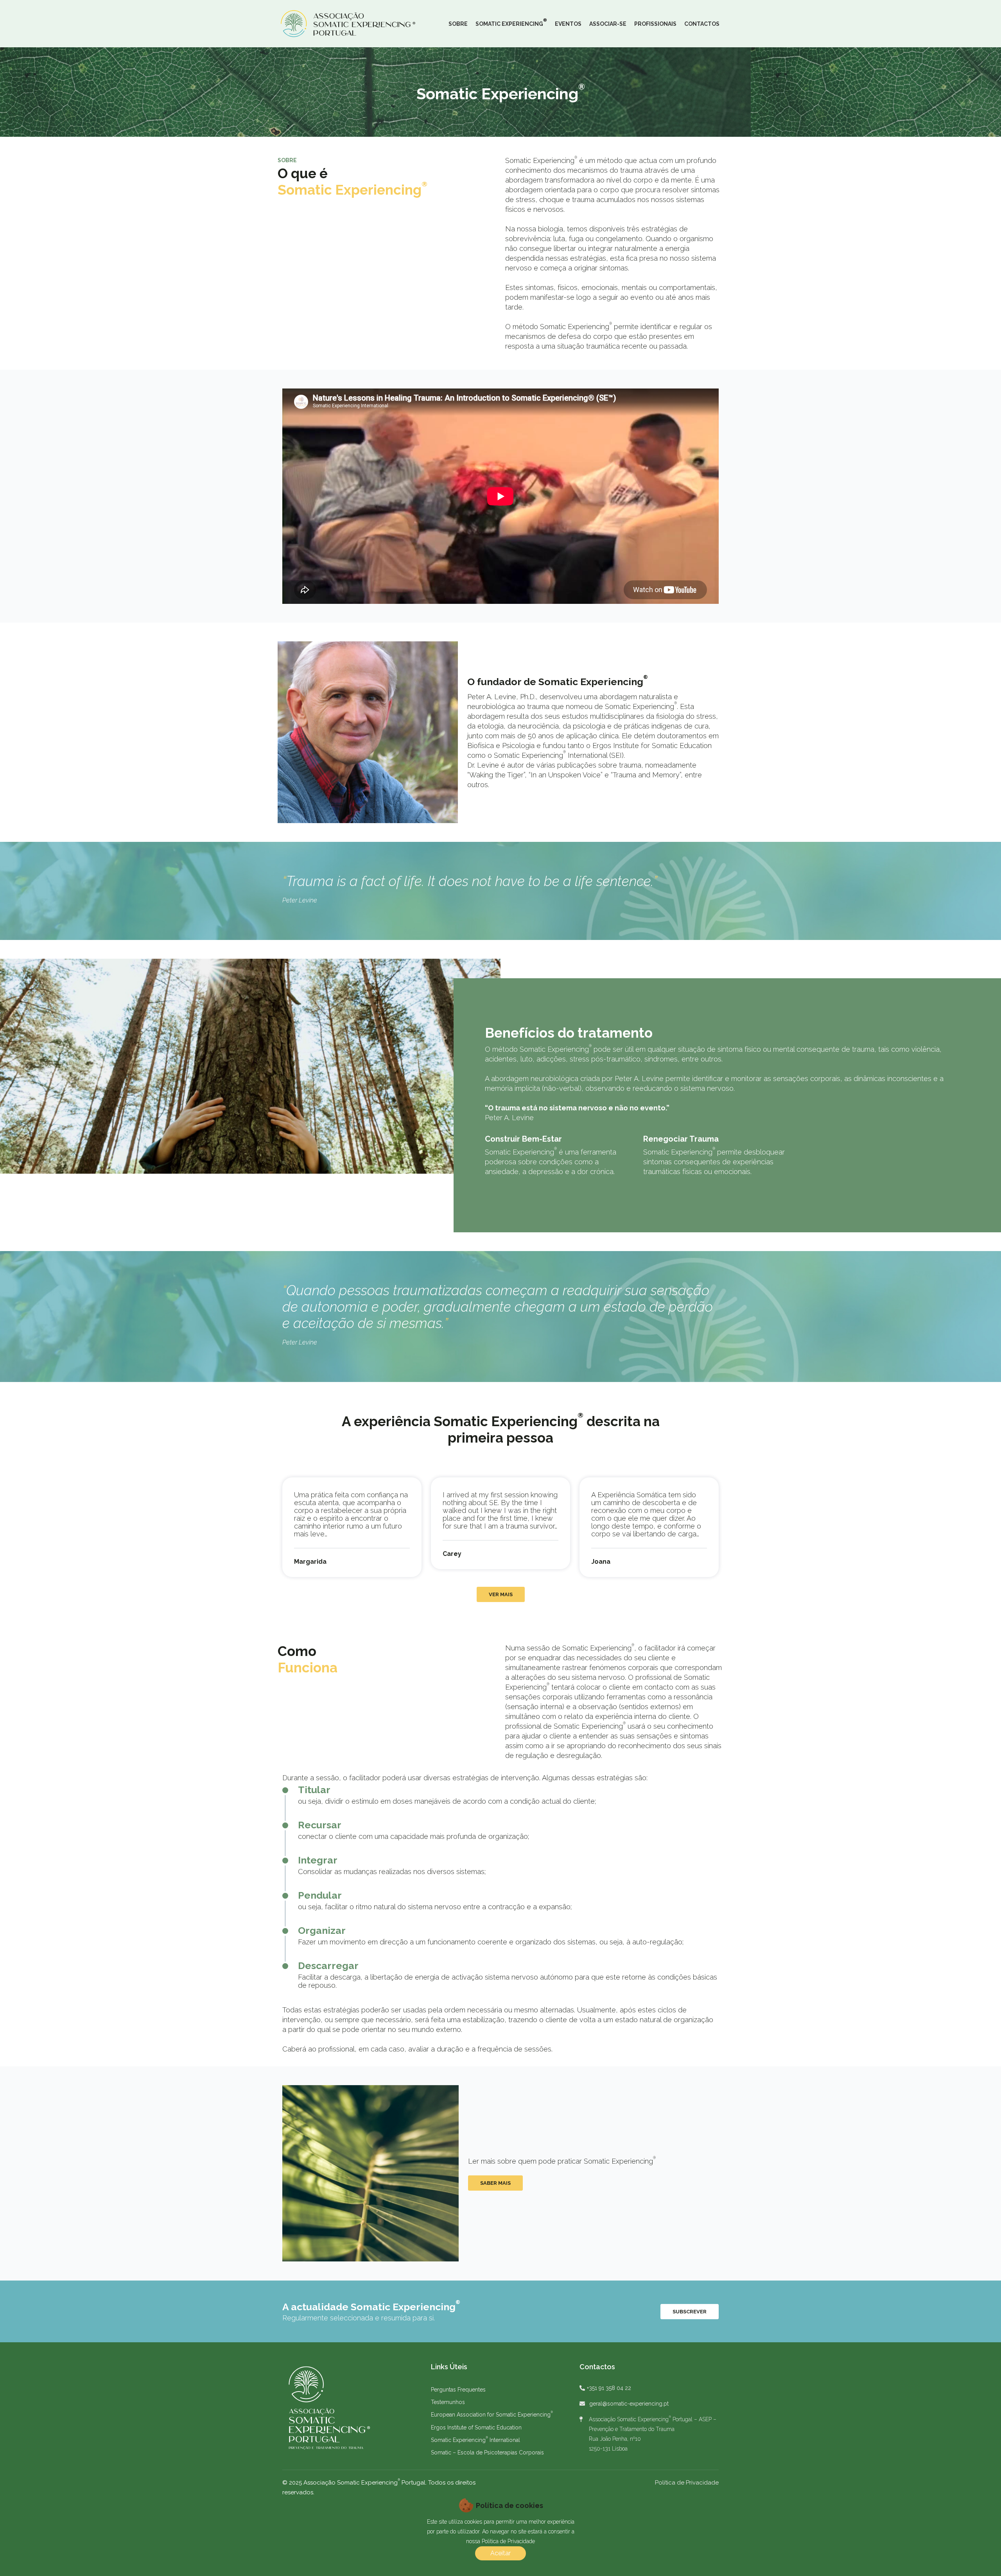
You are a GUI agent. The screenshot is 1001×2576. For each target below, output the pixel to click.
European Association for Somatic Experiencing (492, 2415)
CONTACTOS (702, 24)
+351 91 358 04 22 (609, 2388)
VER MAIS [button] (501, 1594)
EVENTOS (568, 24)
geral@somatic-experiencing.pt (629, 2404)
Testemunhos (448, 2402)
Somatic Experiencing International (475, 2440)
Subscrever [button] (690, 2312)
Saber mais (495, 2183)
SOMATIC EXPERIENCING (511, 22)
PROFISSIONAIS (655, 24)
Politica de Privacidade (508, 2541)
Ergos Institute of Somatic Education (476, 2427)
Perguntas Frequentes (458, 2390)
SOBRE (458, 24)
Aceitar (500, 2553)
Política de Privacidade (687, 2483)
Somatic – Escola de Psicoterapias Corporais (487, 2452)
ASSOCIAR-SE (608, 24)
